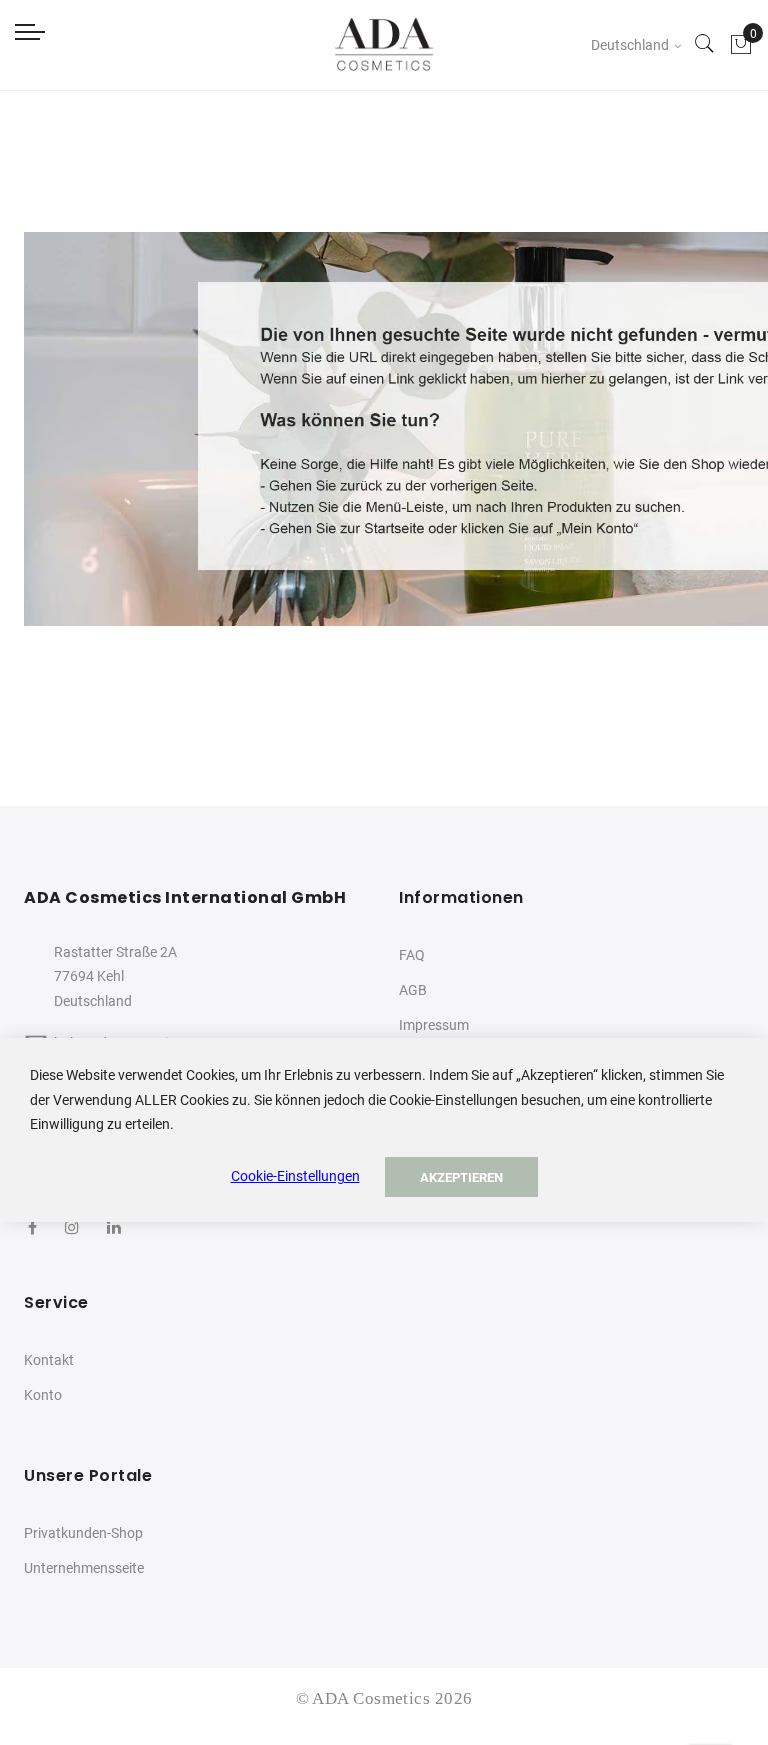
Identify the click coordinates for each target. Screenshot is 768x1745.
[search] (705, 45)
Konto (43, 1395)
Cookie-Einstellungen (295, 1176)
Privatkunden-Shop (83, 1533)
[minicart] (741, 45)
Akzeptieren (461, 1177)
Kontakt (49, 1360)
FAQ (412, 955)
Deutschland (631, 45)
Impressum (434, 1025)
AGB (413, 990)
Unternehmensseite (84, 1568)
